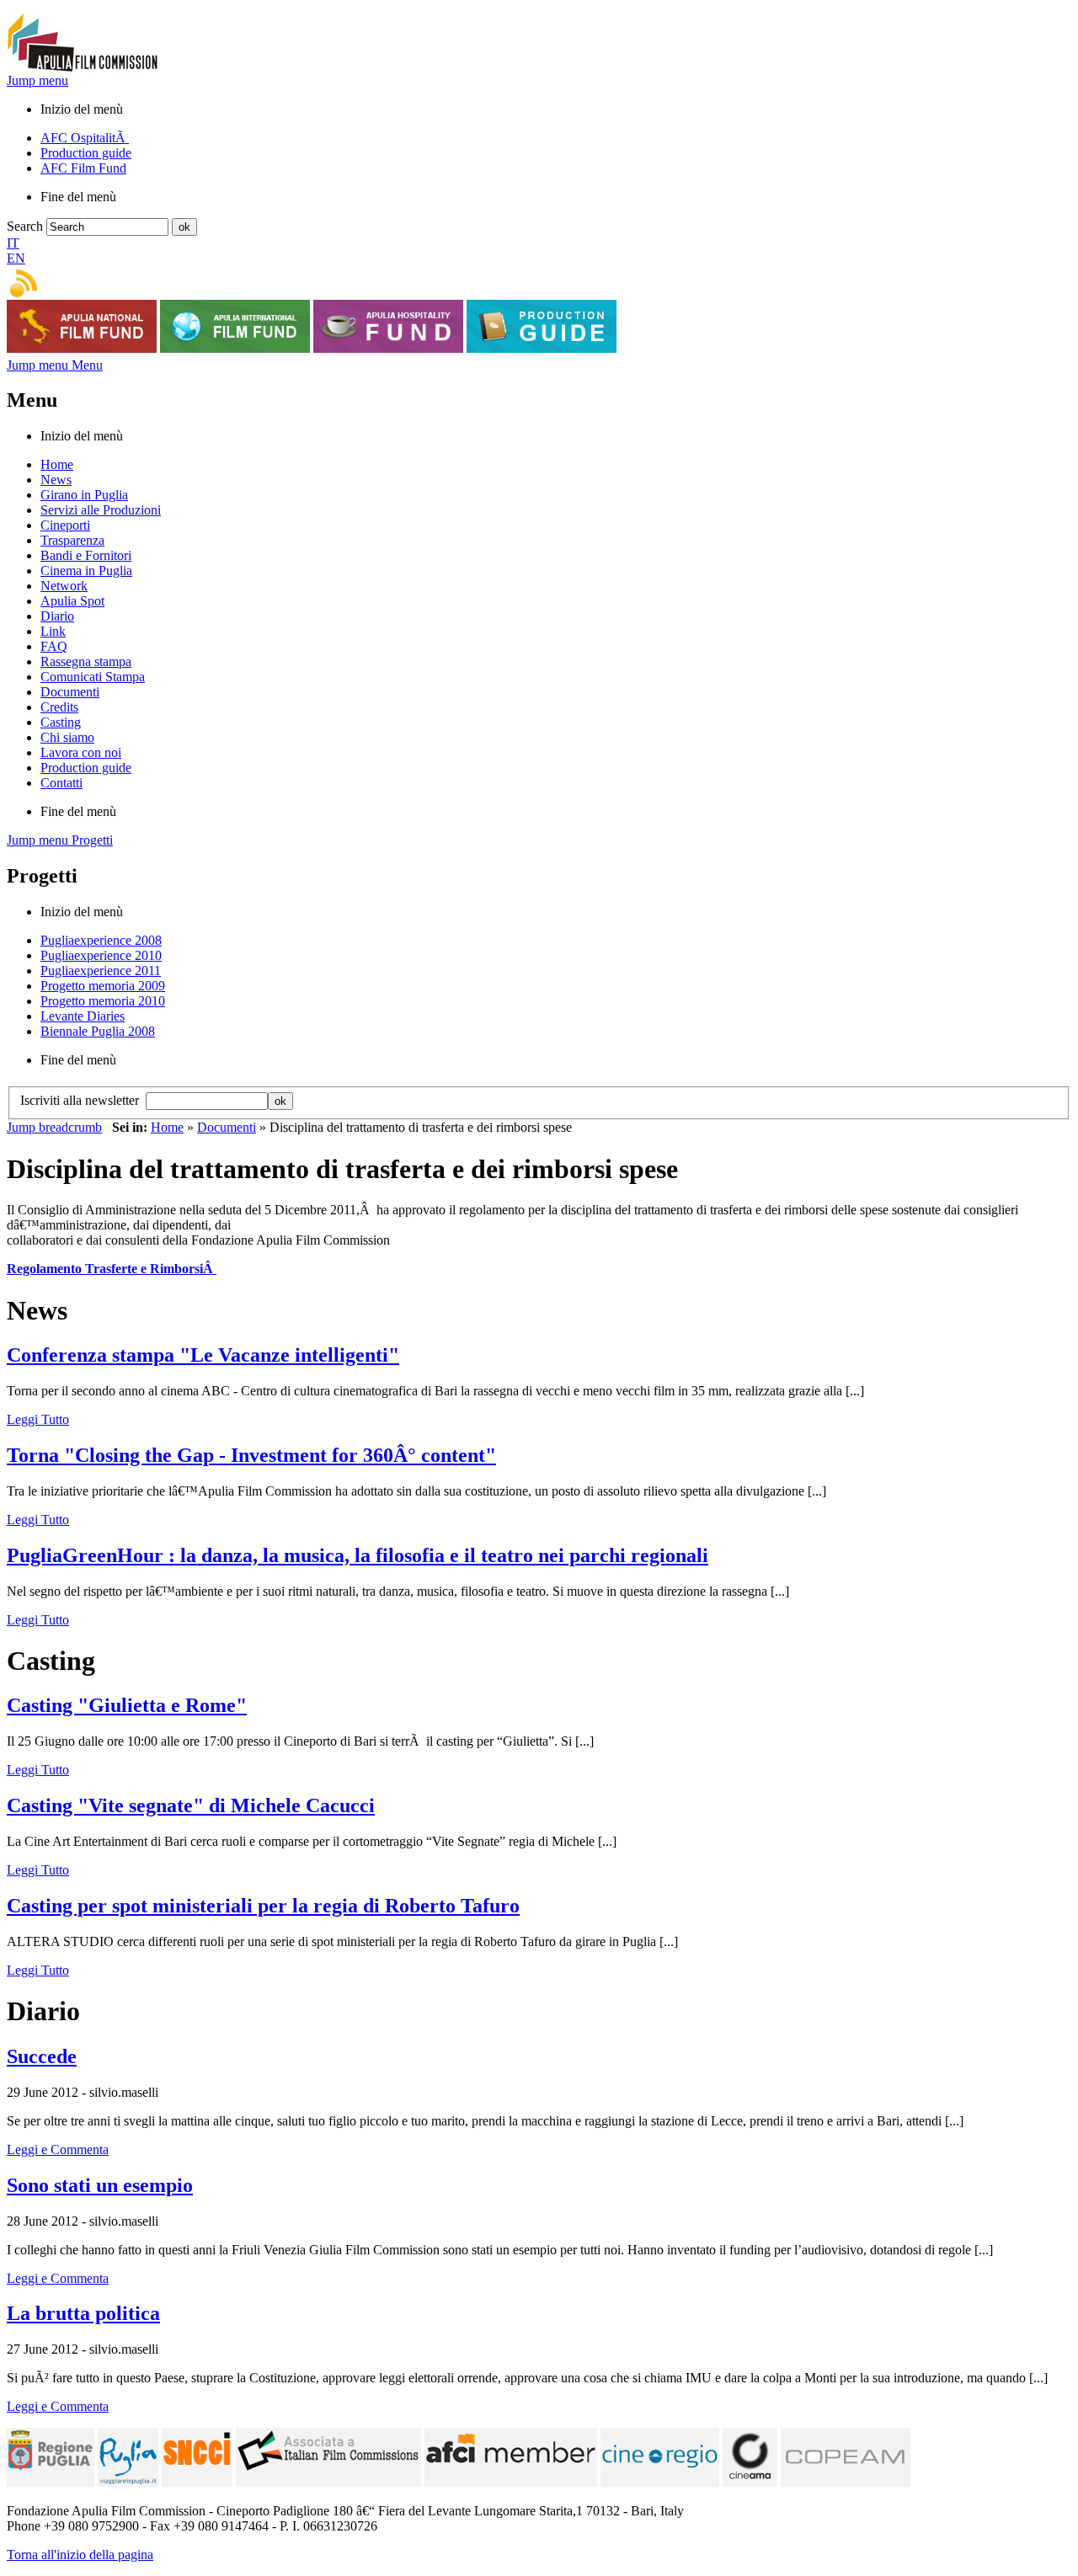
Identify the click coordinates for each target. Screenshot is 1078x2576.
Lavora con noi (81, 752)
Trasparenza (72, 540)
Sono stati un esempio (100, 2185)
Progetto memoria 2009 (103, 986)
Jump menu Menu (55, 365)
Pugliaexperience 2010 (101, 955)
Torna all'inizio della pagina (80, 2555)
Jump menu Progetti (60, 840)
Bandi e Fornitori (86, 555)
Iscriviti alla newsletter (83, 1100)
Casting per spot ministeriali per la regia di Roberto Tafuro (263, 1906)
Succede (42, 2056)
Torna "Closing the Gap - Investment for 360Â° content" (251, 1455)
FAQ (54, 646)
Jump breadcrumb (54, 1127)
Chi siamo (67, 737)
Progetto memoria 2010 (103, 1001)
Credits (59, 707)
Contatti (61, 783)
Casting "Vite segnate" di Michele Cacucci (191, 1805)
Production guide (86, 153)
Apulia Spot (72, 601)
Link (53, 631)
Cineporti (65, 525)
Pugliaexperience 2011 (101, 971)
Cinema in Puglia (86, 571)
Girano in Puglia (84, 495)
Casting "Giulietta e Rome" (127, 1705)
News (56, 480)
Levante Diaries (83, 1016)
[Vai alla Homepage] (83, 69)
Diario (57, 616)
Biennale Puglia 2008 (98, 1031)
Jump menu (37, 80)
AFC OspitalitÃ (85, 138)
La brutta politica (83, 2313)
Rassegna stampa (86, 661)
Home (57, 464)
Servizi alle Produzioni (101, 510)
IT (13, 243)
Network (64, 586)
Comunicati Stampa (93, 677)
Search (25, 226)
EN (16, 258)
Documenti (70, 692)
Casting (61, 722)
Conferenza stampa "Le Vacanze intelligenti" (203, 1355)
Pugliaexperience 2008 (101, 940)
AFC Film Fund (83, 168)
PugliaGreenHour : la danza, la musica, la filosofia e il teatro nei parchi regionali (358, 1555)
